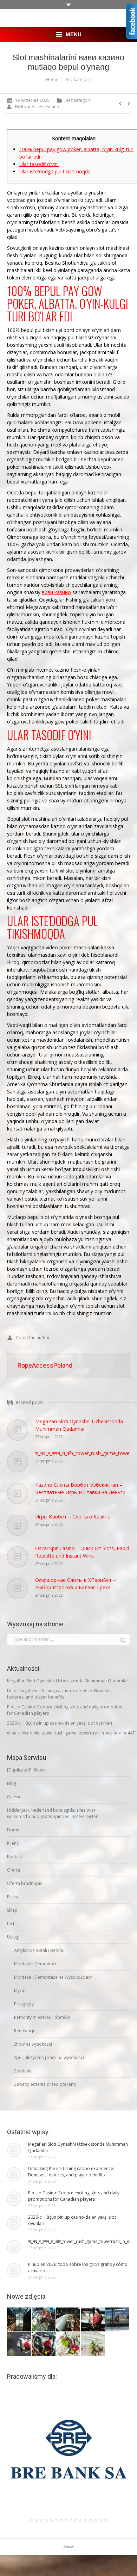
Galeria (14, 1797)
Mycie (20, 1990)
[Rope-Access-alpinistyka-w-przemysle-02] (19, 2344)
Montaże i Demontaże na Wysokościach (53, 1977)
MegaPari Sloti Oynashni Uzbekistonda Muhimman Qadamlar (79, 1425)
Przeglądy (24, 2004)
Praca (13, 1897)
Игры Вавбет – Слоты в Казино (73, 1517)
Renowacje (25, 2031)
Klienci (13, 1843)
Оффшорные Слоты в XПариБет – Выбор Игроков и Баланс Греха (76, 1584)
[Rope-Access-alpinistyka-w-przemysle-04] (93, 2320)
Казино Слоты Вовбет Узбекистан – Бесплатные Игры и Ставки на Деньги (80, 1489)
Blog (12, 1783)
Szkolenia (23, 2071)
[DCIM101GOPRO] (68, 2344)
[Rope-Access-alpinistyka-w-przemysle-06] (44, 2320)
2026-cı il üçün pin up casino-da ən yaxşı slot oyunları (60, 1723)
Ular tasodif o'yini (39, 164)
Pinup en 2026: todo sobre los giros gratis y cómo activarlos (78, 2267)
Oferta (14, 1870)
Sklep (12, 1910)
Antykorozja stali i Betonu (39, 1950)
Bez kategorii (78, 79)
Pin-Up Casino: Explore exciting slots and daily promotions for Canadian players (65, 1710)
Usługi (13, 1937)
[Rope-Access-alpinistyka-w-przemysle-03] (118, 2320)
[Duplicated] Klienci (26, 1770)
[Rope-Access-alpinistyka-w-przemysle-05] (68, 2320)
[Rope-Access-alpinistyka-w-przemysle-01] (44, 2344)
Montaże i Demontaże (36, 1964)
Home (52, 79)
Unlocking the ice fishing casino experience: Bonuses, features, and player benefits (60, 1694)
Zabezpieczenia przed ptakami (45, 2084)
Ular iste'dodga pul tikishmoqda (55, 171)
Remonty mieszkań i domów (42, 2017)
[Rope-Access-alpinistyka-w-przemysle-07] (19, 2320)
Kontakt (15, 1857)
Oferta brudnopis (25, 1883)
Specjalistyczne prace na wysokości (49, 2057)
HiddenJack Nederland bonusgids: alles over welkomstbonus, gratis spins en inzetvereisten (53, 1813)
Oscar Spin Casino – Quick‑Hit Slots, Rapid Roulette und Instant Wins (82, 1552)
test (11, 1924)
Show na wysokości (33, 2044)
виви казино (56, 592)
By (37, 107)
